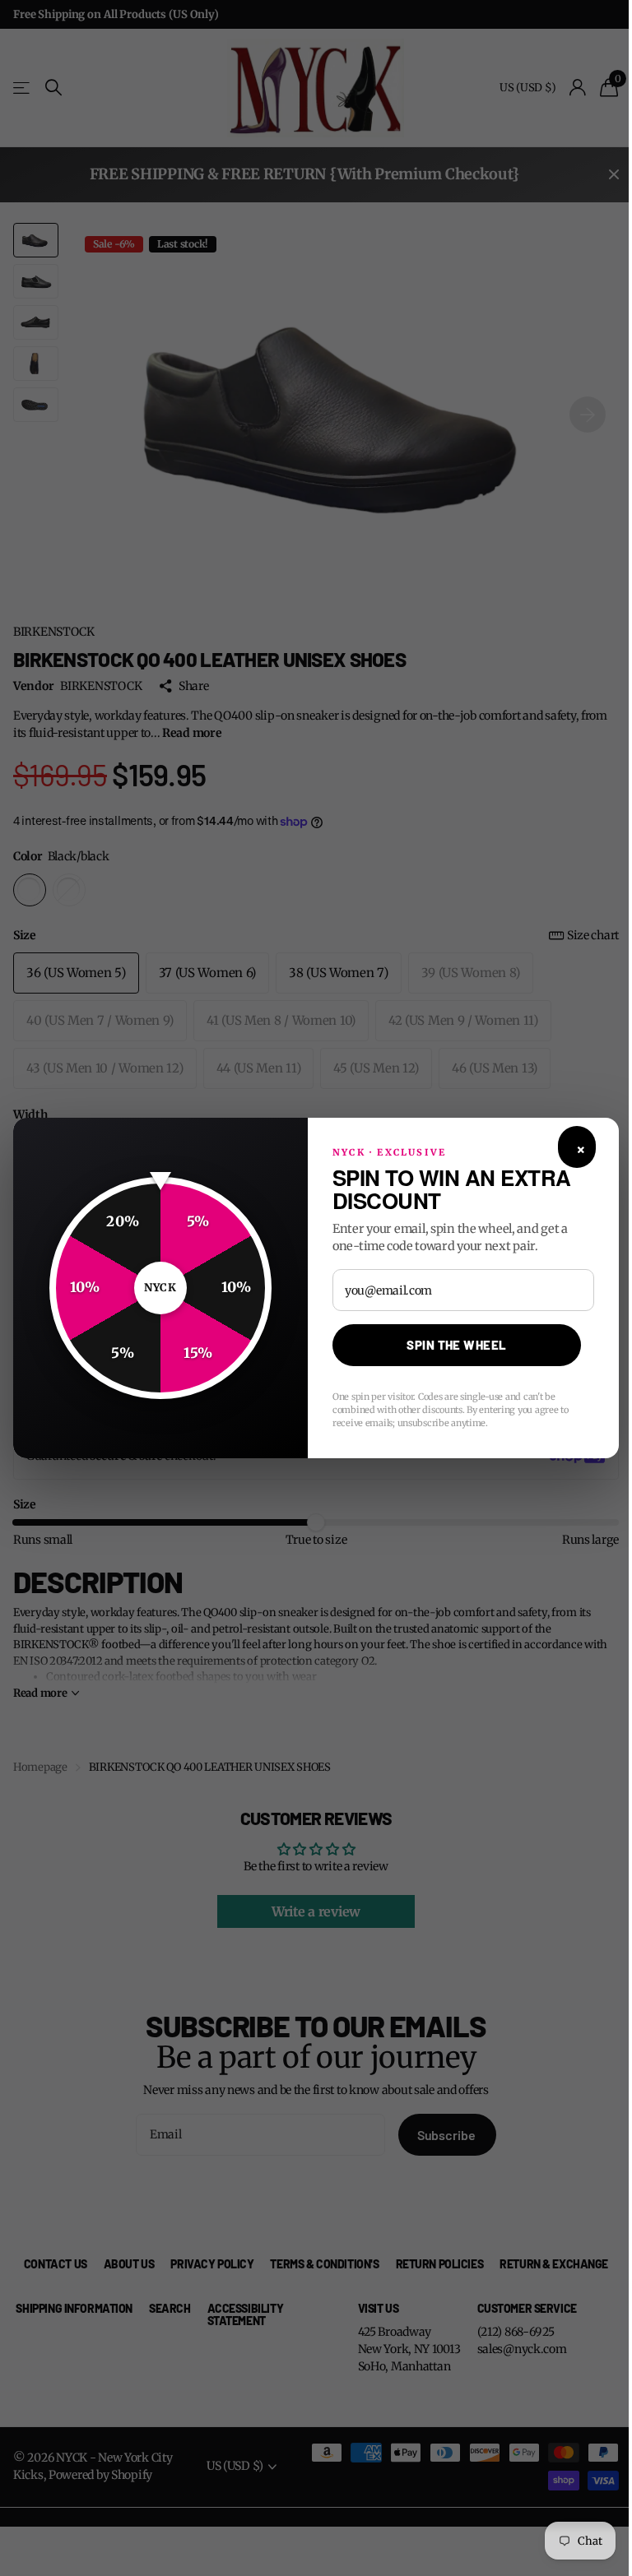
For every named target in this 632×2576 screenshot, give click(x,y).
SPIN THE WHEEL (456, 1345)
